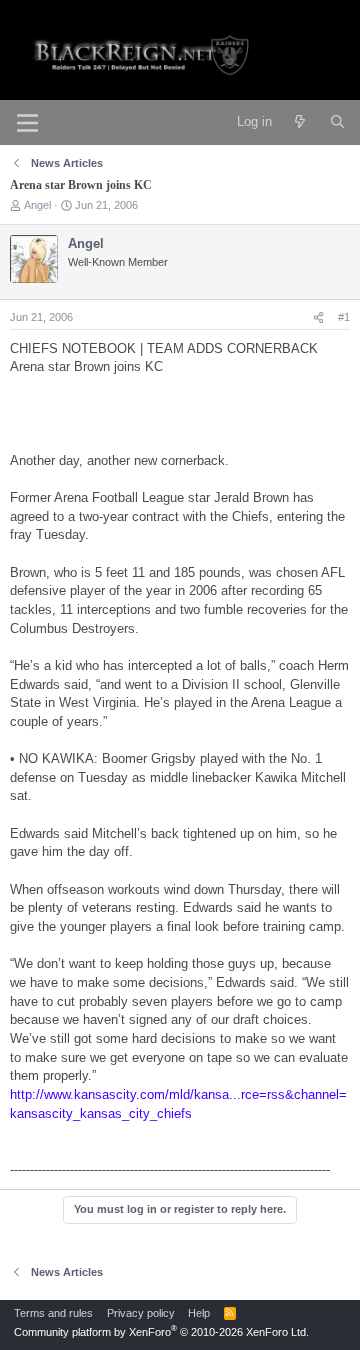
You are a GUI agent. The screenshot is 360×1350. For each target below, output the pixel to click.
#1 (344, 317)
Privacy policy (141, 1313)
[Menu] (27, 123)
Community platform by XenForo (161, 1332)
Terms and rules (53, 1313)
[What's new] (300, 122)
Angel (37, 205)
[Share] (318, 317)
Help (199, 1313)
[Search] (337, 122)
